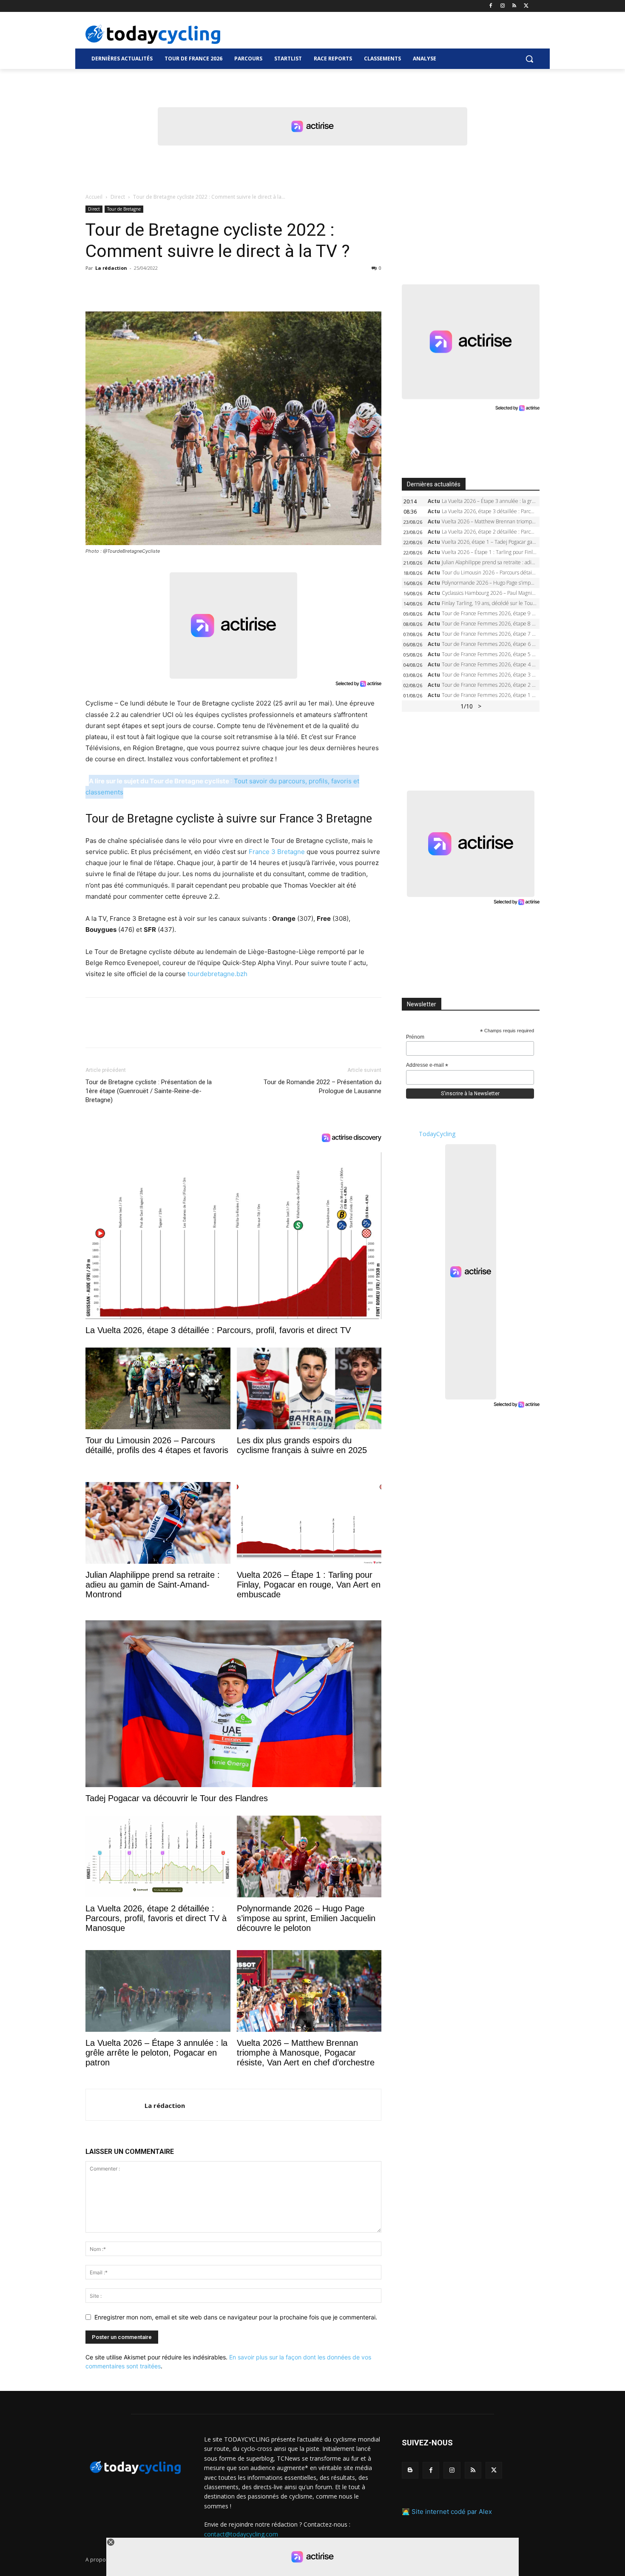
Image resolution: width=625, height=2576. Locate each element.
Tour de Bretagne (124, 209)
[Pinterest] (133, 287)
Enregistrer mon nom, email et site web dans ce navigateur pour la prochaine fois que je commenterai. (236, 2317)
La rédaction (111, 268)
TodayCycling (437, 1134)
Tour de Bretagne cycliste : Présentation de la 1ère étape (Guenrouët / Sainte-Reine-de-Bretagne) (149, 1091)
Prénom (415, 1037)
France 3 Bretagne (277, 852)
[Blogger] (410, 2470)
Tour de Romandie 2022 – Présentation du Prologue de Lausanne (322, 1087)
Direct (118, 197)
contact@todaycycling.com (241, 2534)
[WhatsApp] (153, 287)
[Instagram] (503, 6)
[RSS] (514, 6)
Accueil (94, 197)
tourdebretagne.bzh (217, 974)
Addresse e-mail (427, 1065)
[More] (192, 287)
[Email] (172, 287)
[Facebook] (491, 6)
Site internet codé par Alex (452, 2512)
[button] (529, 59)
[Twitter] (526, 6)
